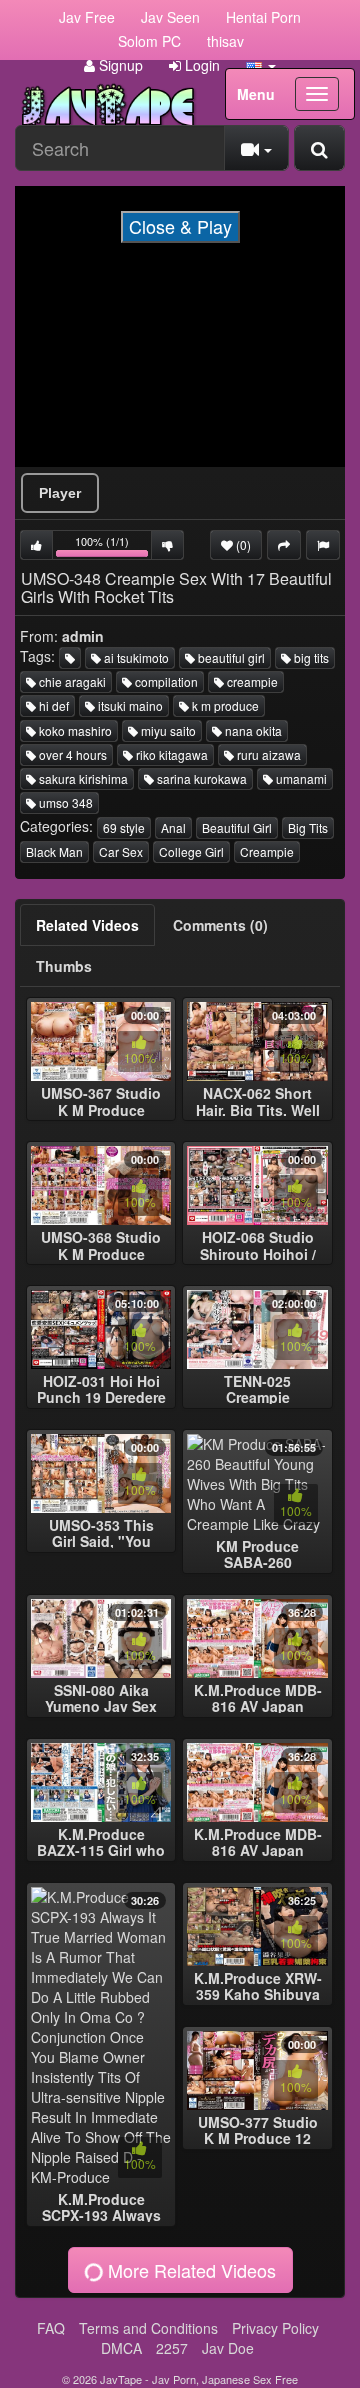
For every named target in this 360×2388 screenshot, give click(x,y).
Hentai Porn (263, 17)
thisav (225, 41)
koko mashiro (74, 730)
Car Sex (121, 851)
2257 (172, 2348)
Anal (173, 827)
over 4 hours (71, 754)
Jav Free (87, 17)
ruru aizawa (267, 754)
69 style (124, 827)
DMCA (121, 2348)
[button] (261, 65)
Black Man (54, 851)
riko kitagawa (170, 754)
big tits (310, 657)
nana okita (252, 730)
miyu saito (167, 730)
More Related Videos (189, 2270)
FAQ (51, 2328)
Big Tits (308, 827)
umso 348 (64, 802)
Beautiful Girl (237, 827)
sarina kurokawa (200, 778)
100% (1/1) (113, 546)
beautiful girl (230, 657)
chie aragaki (71, 681)
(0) (242, 544)
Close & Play (180, 226)
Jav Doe (228, 2348)
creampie (251, 681)
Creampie (267, 851)
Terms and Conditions (148, 2328)
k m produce (224, 705)
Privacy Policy (275, 2328)
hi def (52, 705)
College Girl (191, 851)
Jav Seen (170, 17)
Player (60, 493)
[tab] (87, 925)
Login (200, 65)
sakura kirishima (82, 778)
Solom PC (149, 41)
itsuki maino (129, 705)
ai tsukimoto (135, 657)
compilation (165, 681)
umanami (300, 778)
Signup (119, 65)
